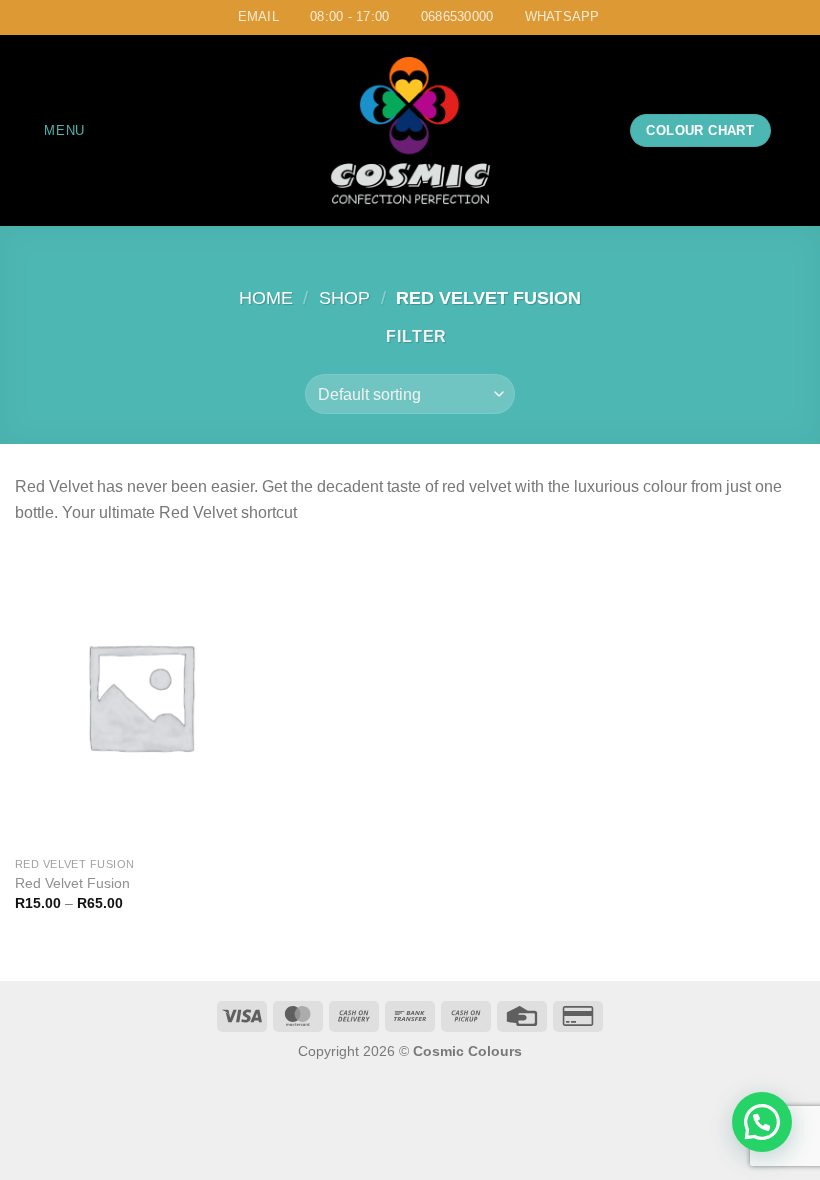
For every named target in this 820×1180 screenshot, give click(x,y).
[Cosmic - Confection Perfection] (410, 130)
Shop (344, 297)
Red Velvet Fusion (72, 883)
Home (266, 297)
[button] (762, 1122)
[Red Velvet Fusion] (140, 696)
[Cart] (795, 131)
